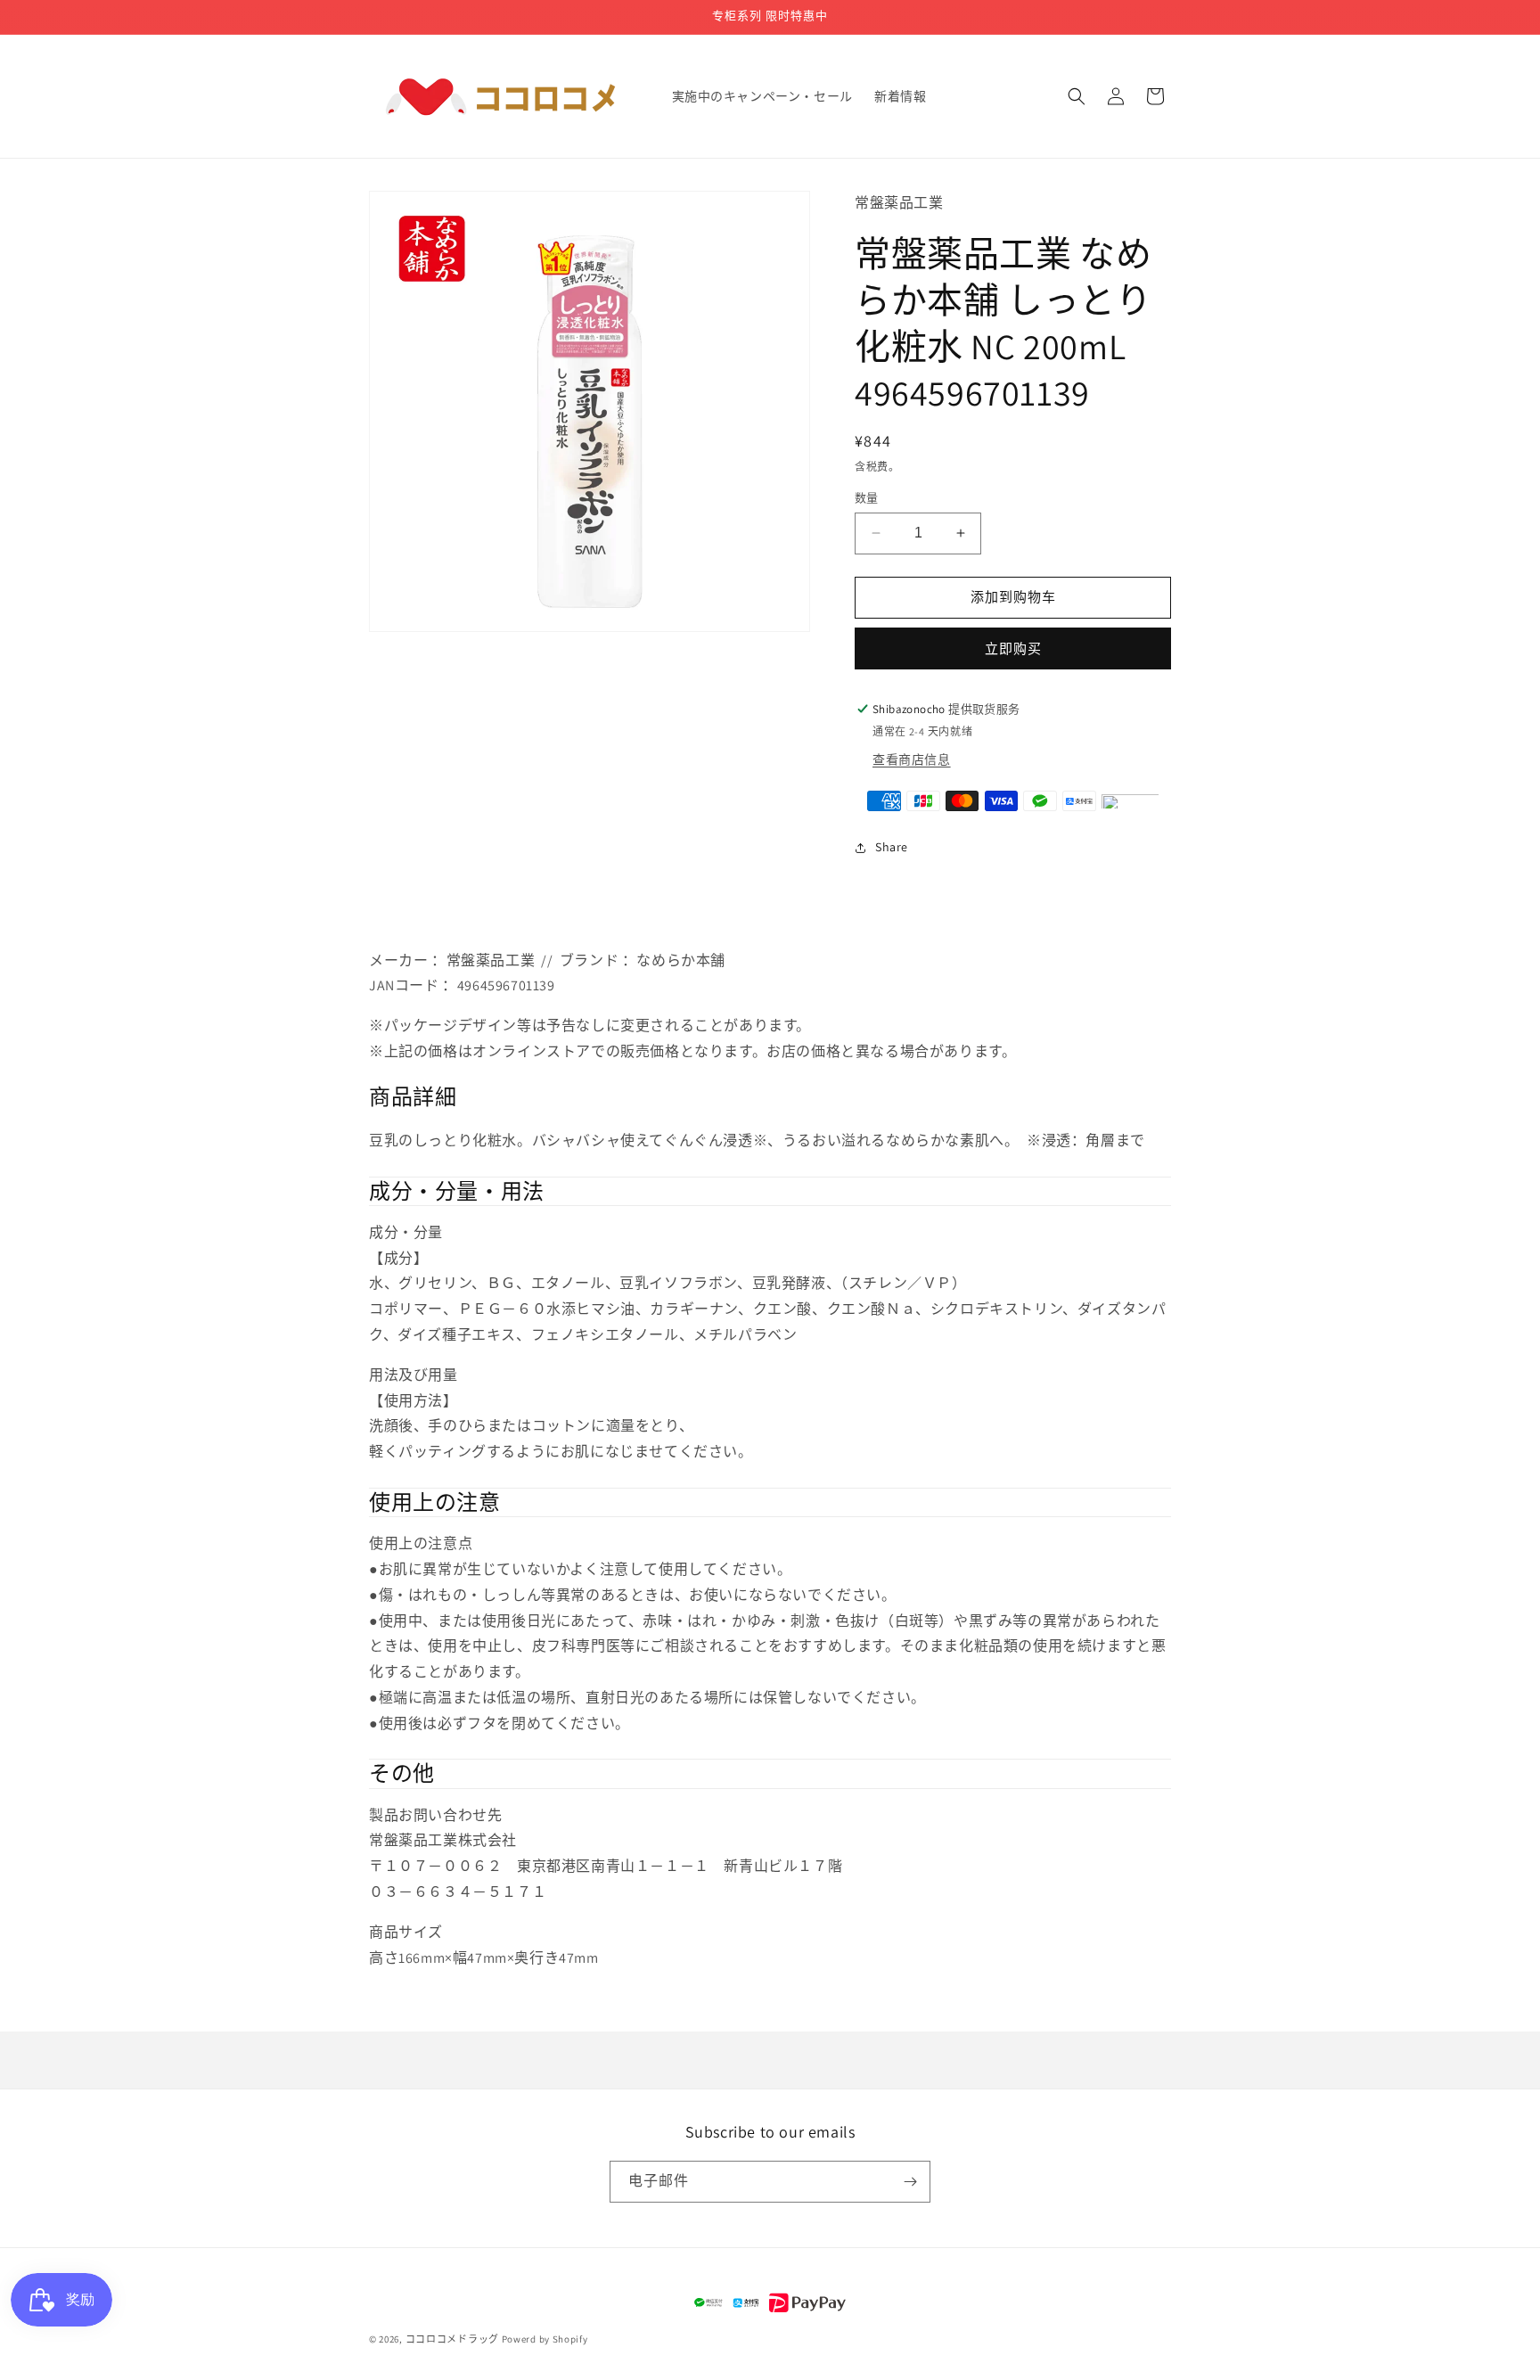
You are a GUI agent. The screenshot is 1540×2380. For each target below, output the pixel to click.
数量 (867, 498)
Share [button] (892, 847)
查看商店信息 (912, 759)
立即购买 (1013, 648)
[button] (1077, 96)
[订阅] (910, 2182)
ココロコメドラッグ (452, 2339)
